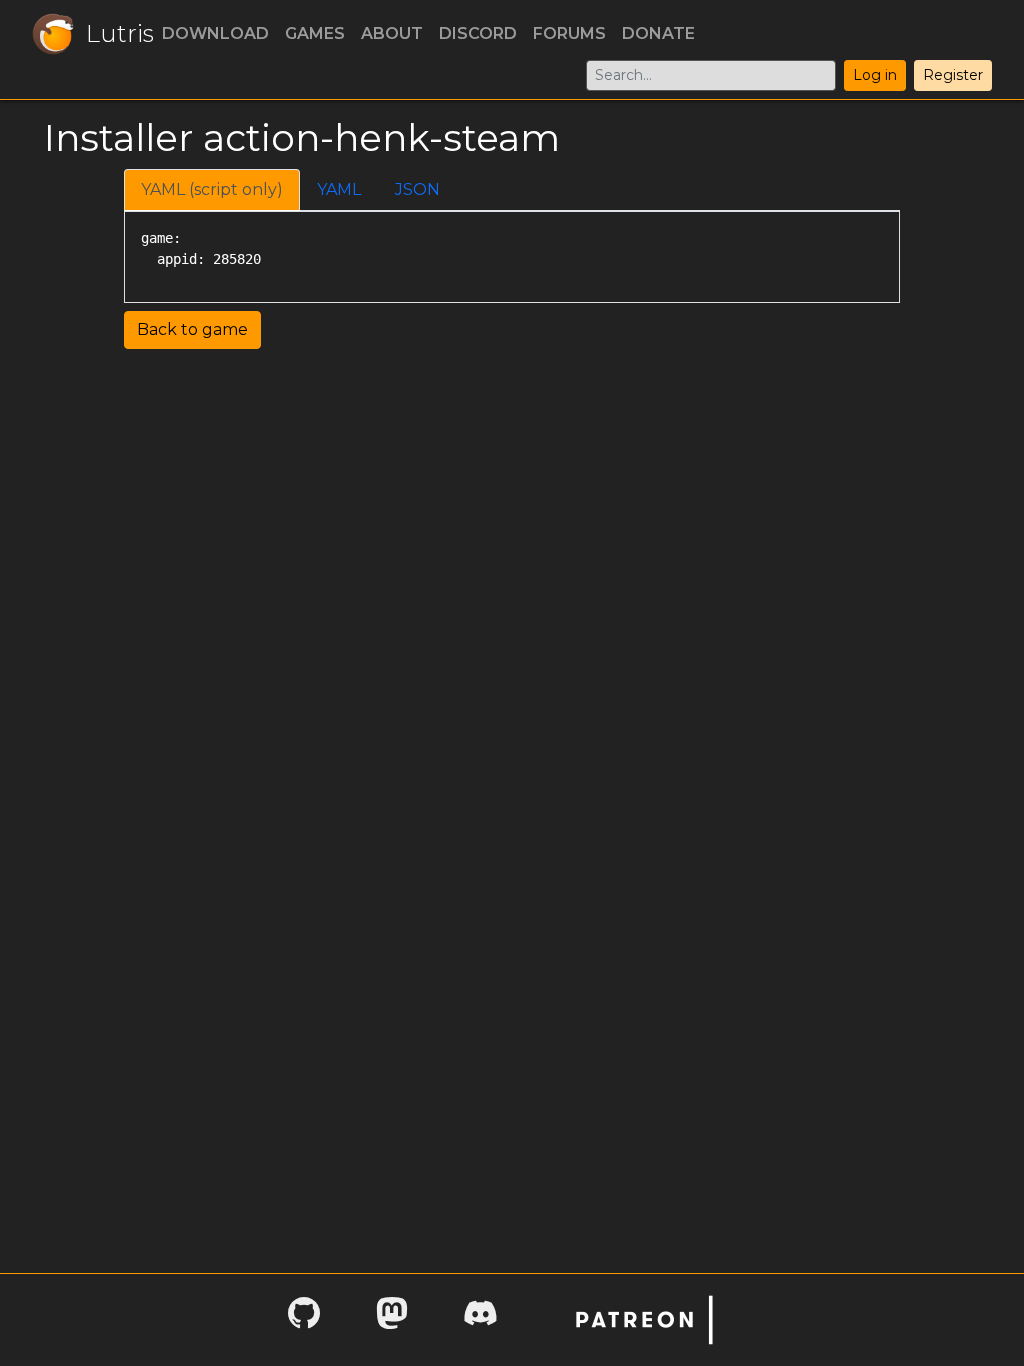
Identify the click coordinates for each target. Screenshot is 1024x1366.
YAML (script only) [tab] (212, 189)
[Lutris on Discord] (480, 1319)
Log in (875, 75)
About (392, 33)
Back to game (192, 329)
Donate (658, 33)
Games (315, 33)
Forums (569, 33)
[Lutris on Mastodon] (392, 1319)
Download (215, 33)
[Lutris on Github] (304, 1319)
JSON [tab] (417, 189)
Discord (478, 33)
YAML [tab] (339, 189)
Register (953, 75)
